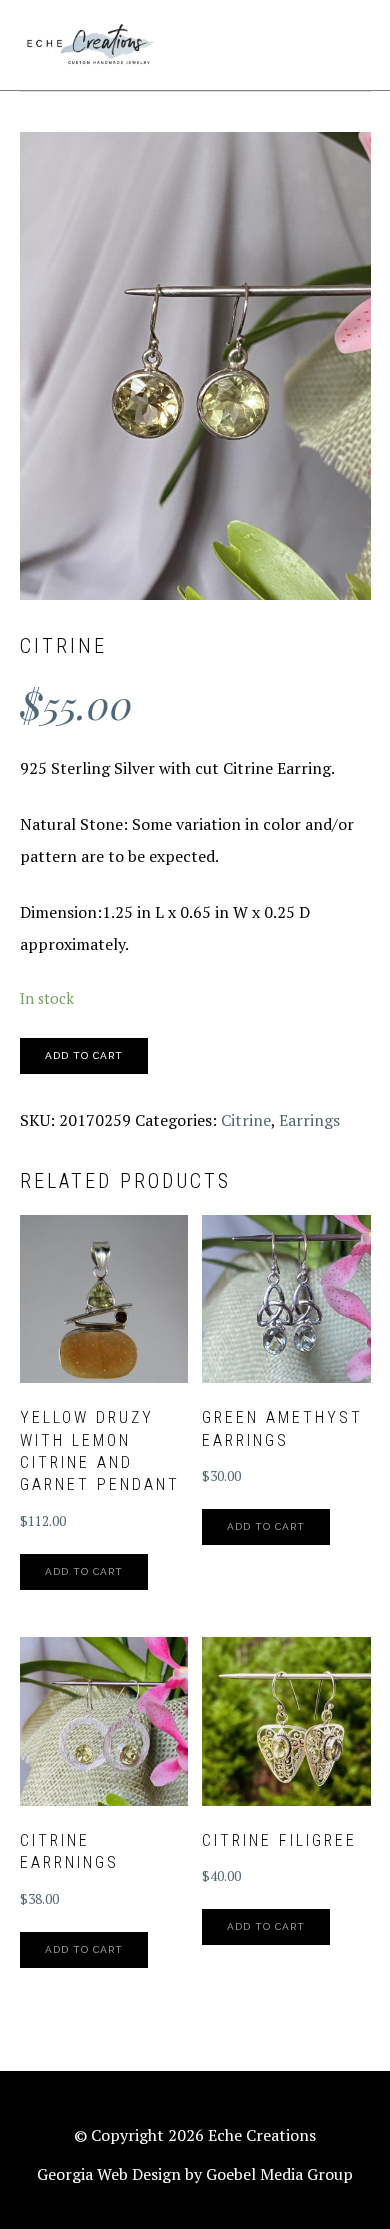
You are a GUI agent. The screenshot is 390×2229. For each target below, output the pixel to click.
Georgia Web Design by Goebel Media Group (195, 2174)
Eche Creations (90, 45)
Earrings (309, 1120)
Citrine (246, 1120)
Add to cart (84, 1055)
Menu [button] (348, 41)
